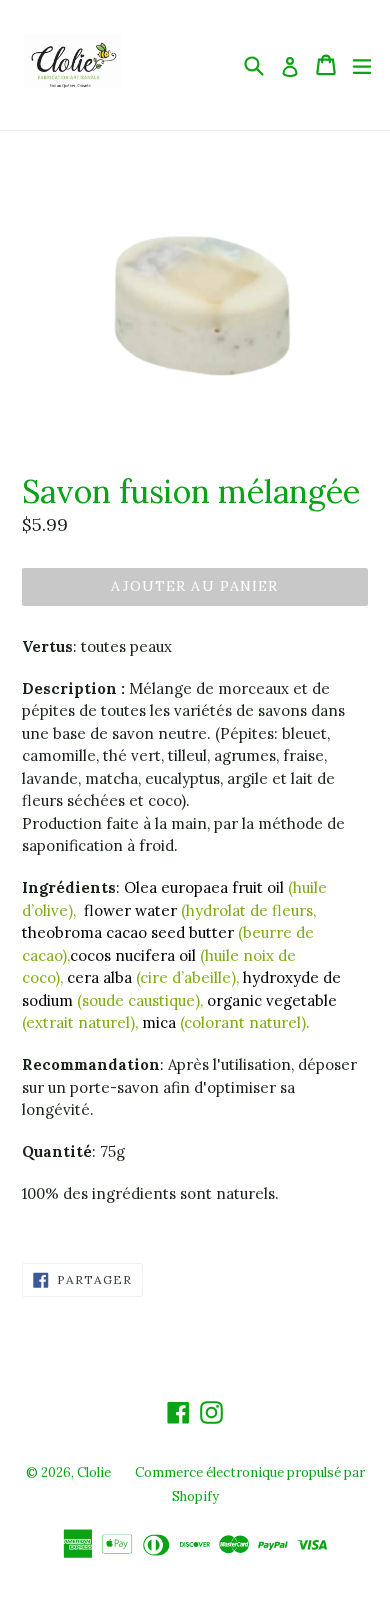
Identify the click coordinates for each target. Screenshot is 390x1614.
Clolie (94, 1472)
